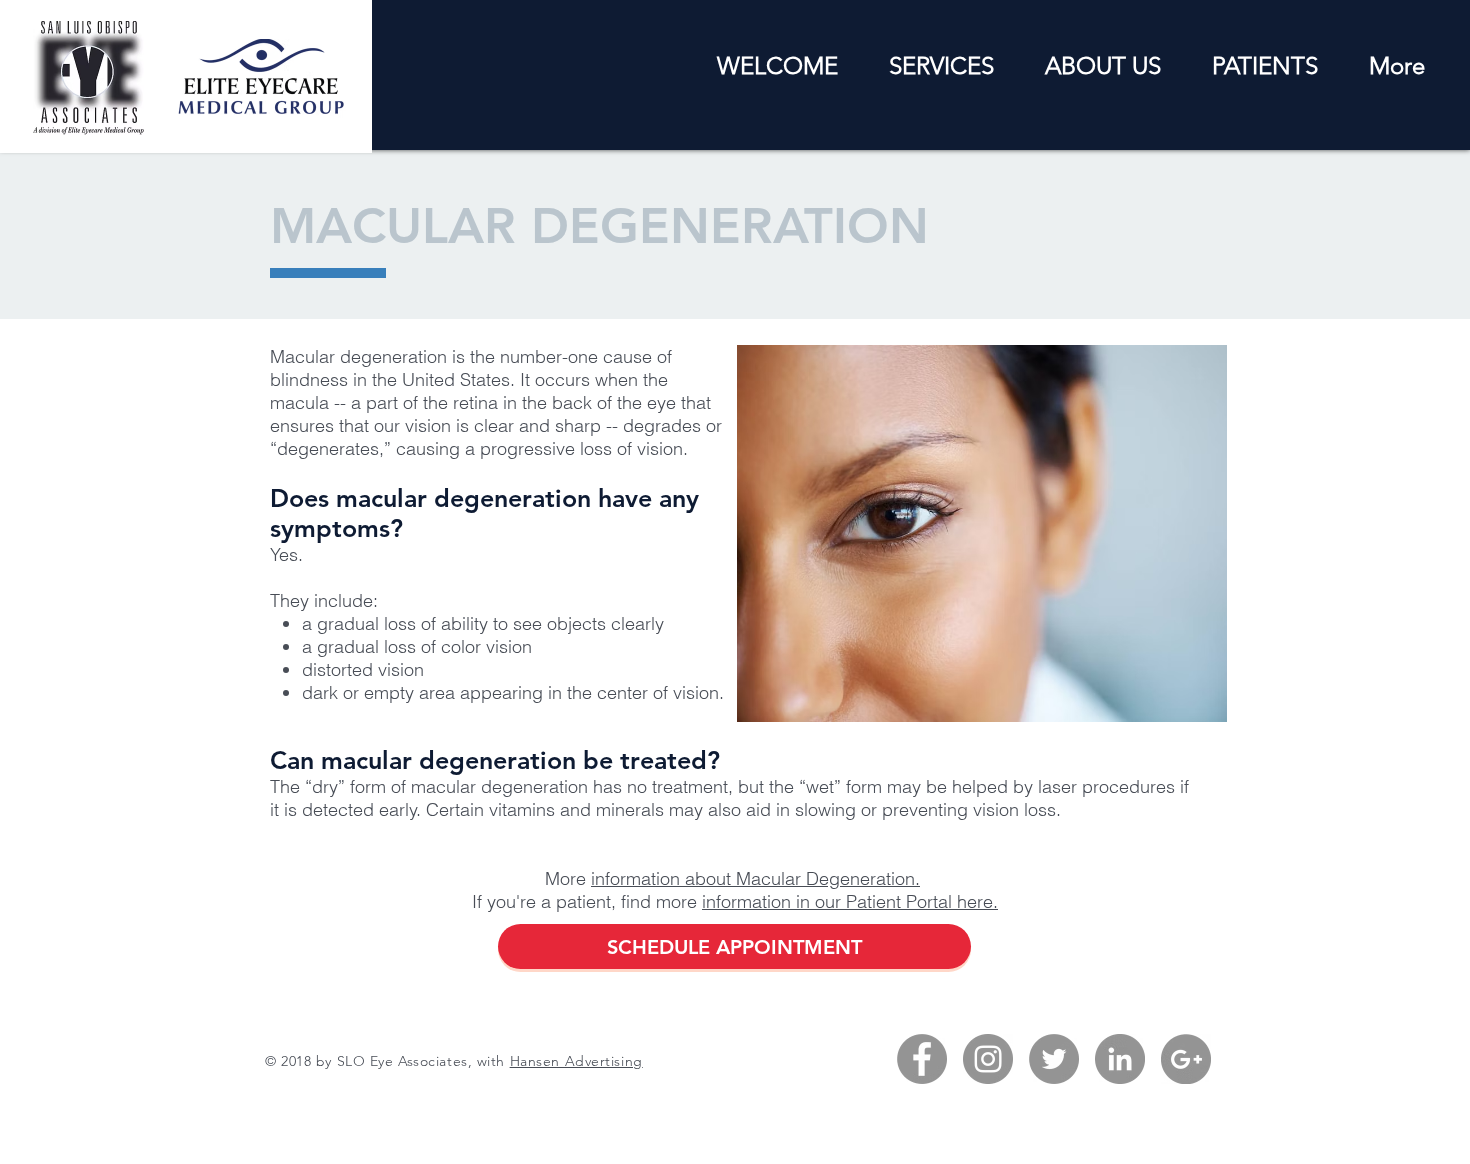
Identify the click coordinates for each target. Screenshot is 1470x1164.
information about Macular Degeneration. (755, 878)
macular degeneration (499, 786)
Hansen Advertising (576, 1061)
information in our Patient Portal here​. (850, 901)
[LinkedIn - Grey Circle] (1120, 1059)
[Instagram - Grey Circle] (988, 1059)
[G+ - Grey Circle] (1186, 1059)
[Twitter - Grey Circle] (1054, 1059)
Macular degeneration (358, 356)
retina (475, 402)
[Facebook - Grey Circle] (922, 1059)
